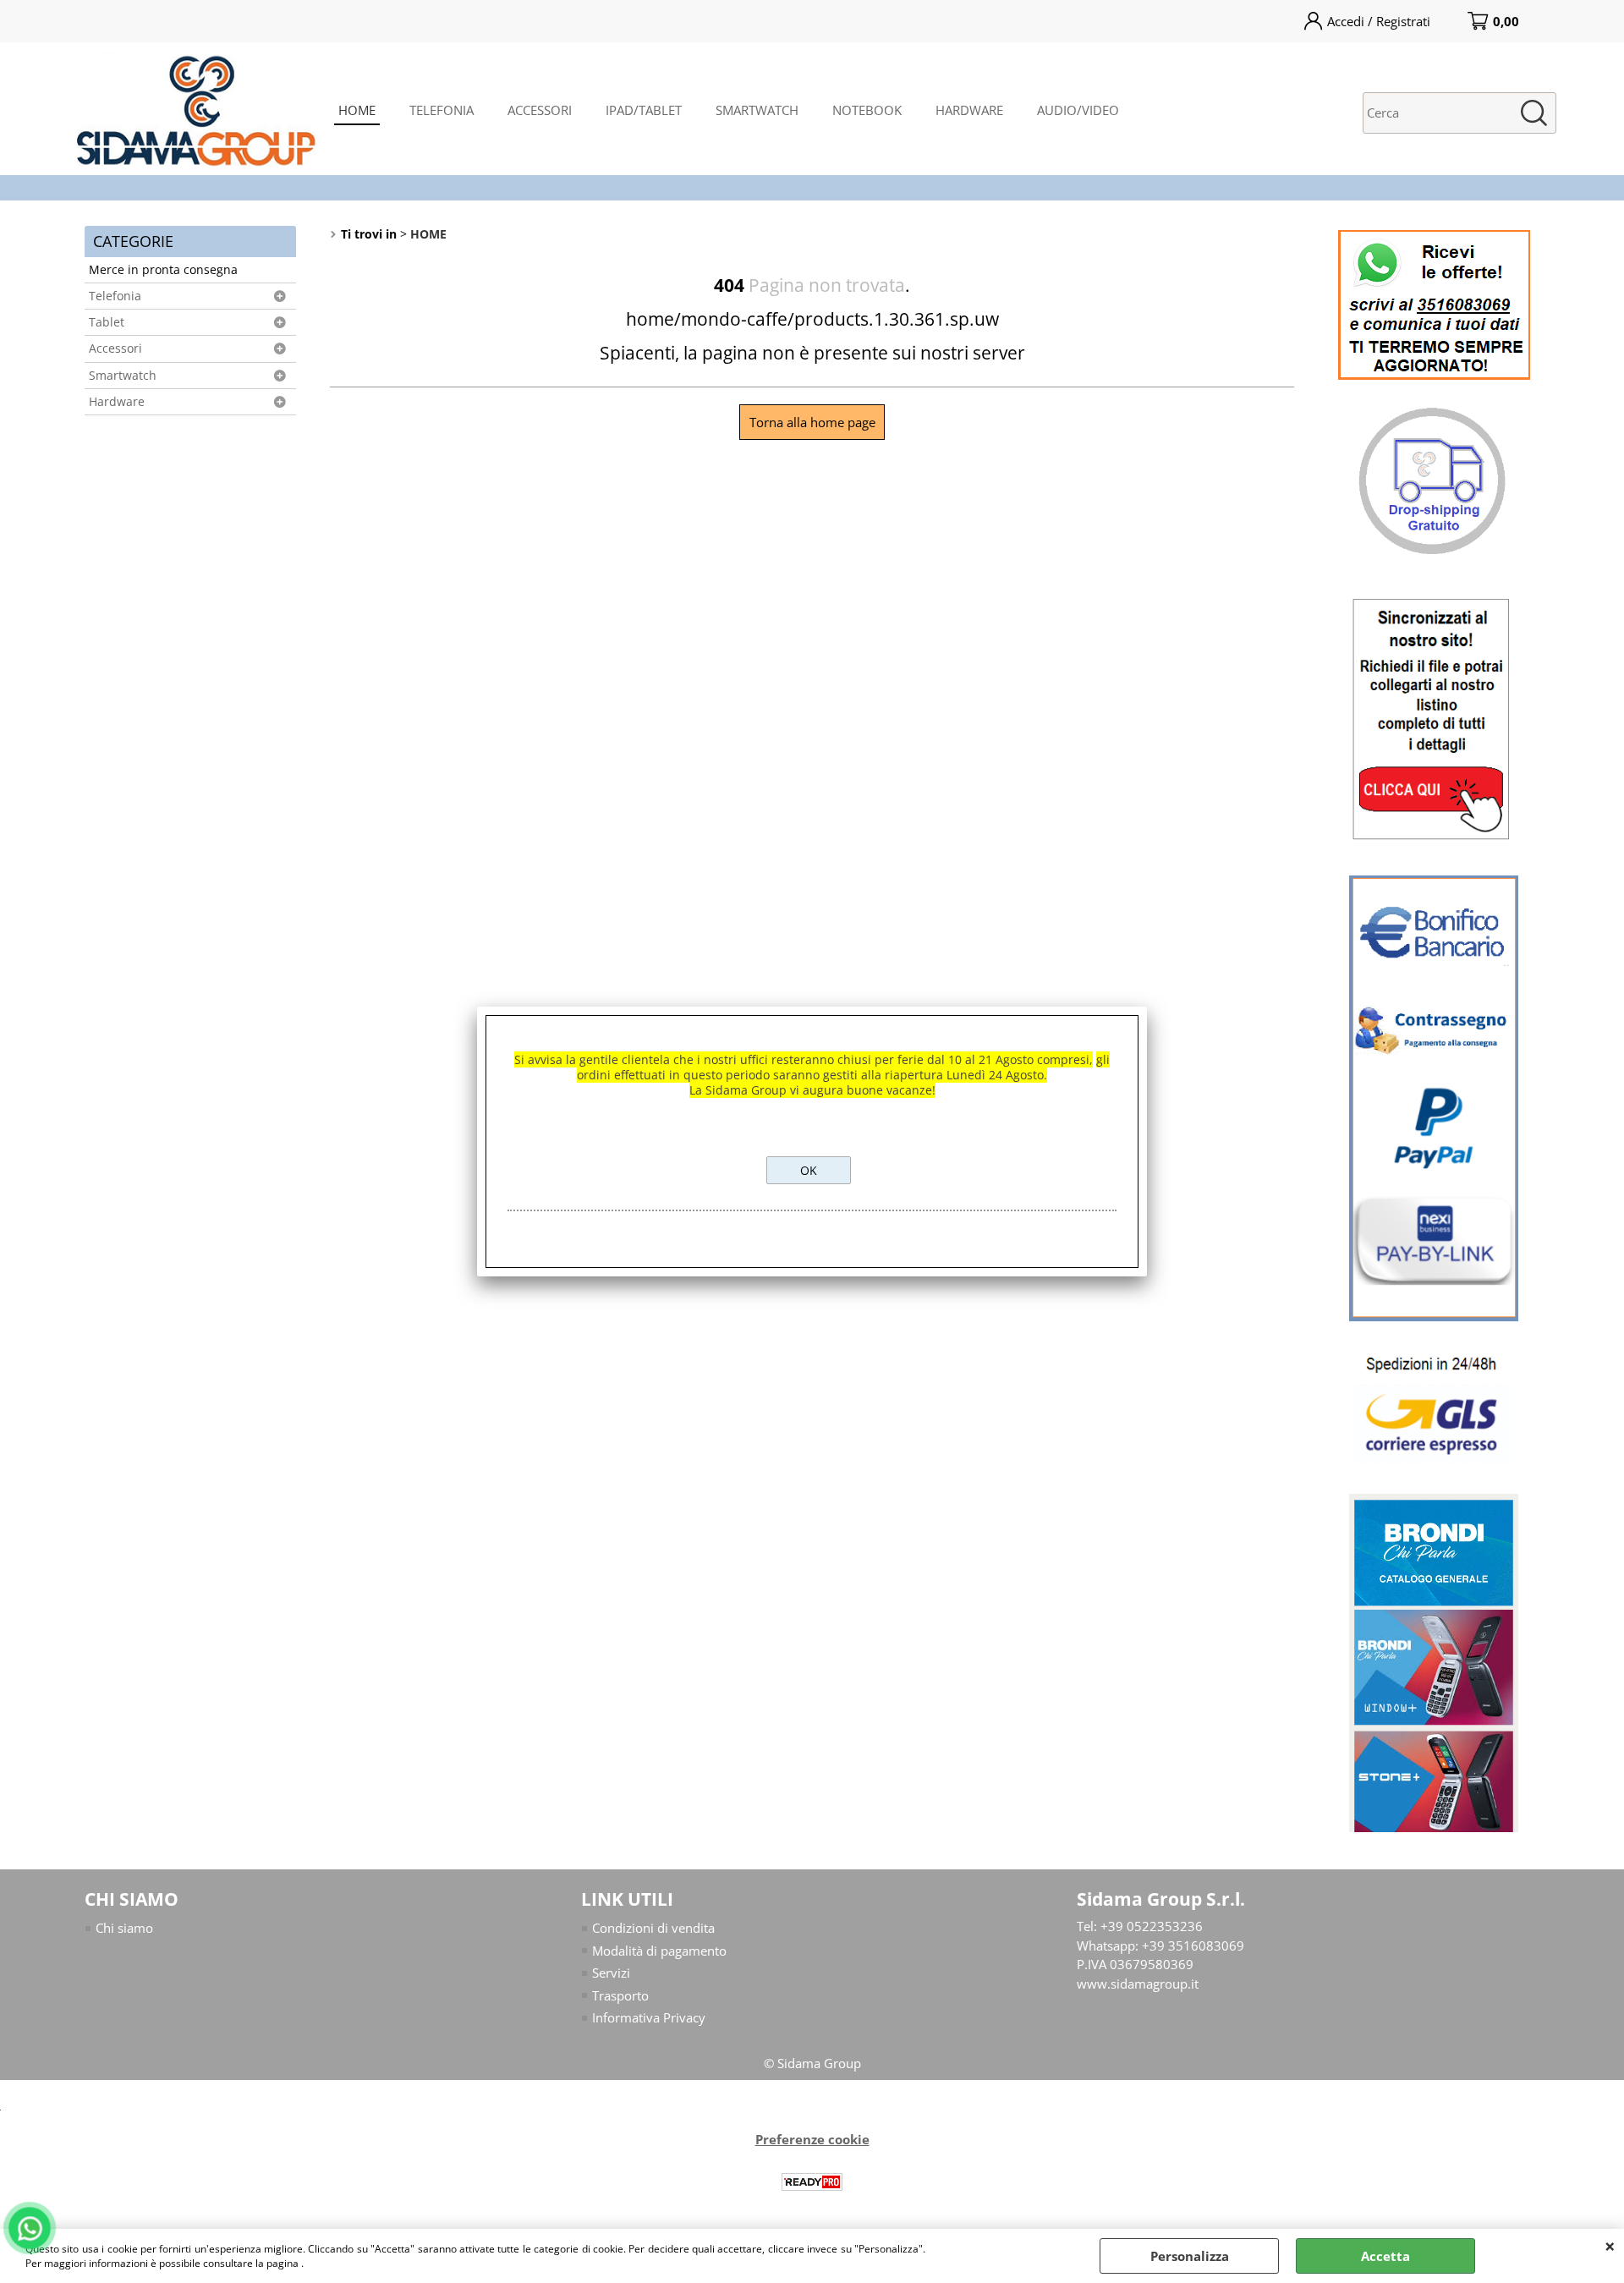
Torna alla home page (812, 422)
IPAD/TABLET (644, 110)
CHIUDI (1610, 2246)
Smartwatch (123, 376)
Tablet (107, 322)
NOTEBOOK (867, 110)
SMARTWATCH (757, 110)
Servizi (611, 1973)
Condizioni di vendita (653, 1928)
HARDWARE (969, 110)
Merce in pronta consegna (163, 270)
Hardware (117, 402)
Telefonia (115, 296)
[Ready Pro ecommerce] (812, 2182)
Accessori (115, 348)
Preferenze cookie (812, 2139)
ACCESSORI (540, 110)
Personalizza (1190, 2256)
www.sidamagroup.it (1138, 1984)
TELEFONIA (442, 110)
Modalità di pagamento (659, 1951)
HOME (357, 110)
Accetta (1385, 2256)
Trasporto (620, 1995)
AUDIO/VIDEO (1078, 110)
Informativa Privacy (649, 2017)
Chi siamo (124, 1928)
